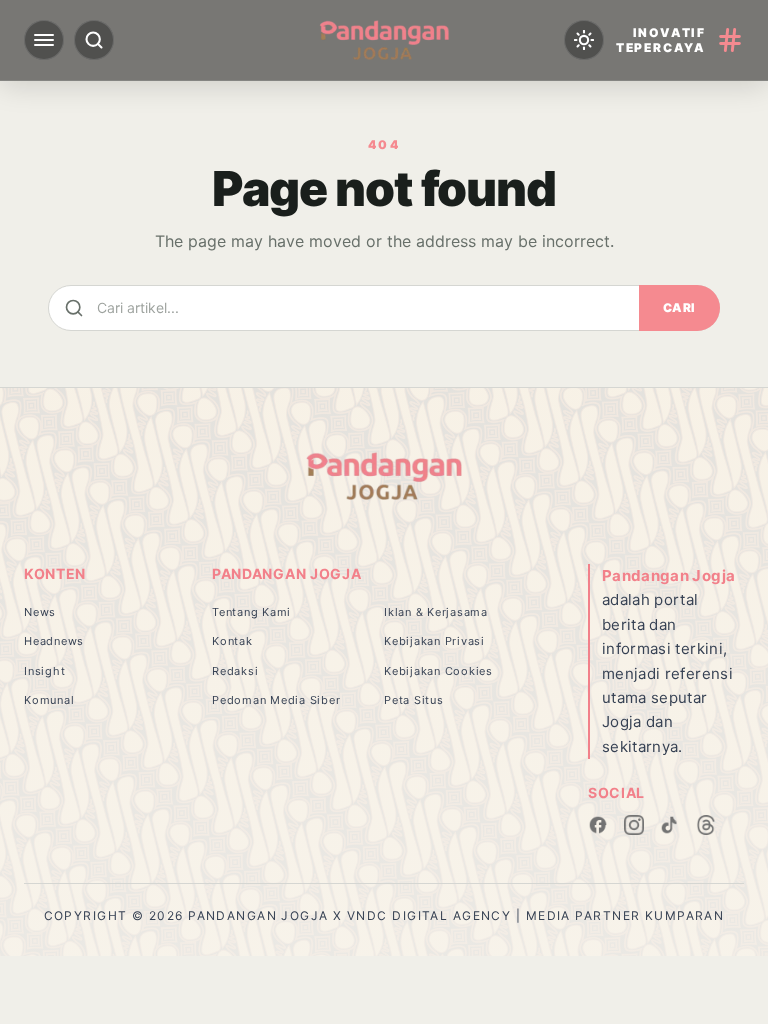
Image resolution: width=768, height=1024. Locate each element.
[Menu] (44, 40)
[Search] (94, 40)
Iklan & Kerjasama (436, 612)
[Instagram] (634, 825)
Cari (679, 307)
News (40, 612)
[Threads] (706, 825)
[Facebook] (598, 825)
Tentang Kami (251, 612)
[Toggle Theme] (584, 40)
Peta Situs (414, 700)
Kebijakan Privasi (434, 641)
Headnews (54, 641)
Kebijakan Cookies (438, 671)
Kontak (232, 641)
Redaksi (235, 671)
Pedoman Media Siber (276, 700)
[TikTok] (670, 825)
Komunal (49, 700)
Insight (44, 671)
